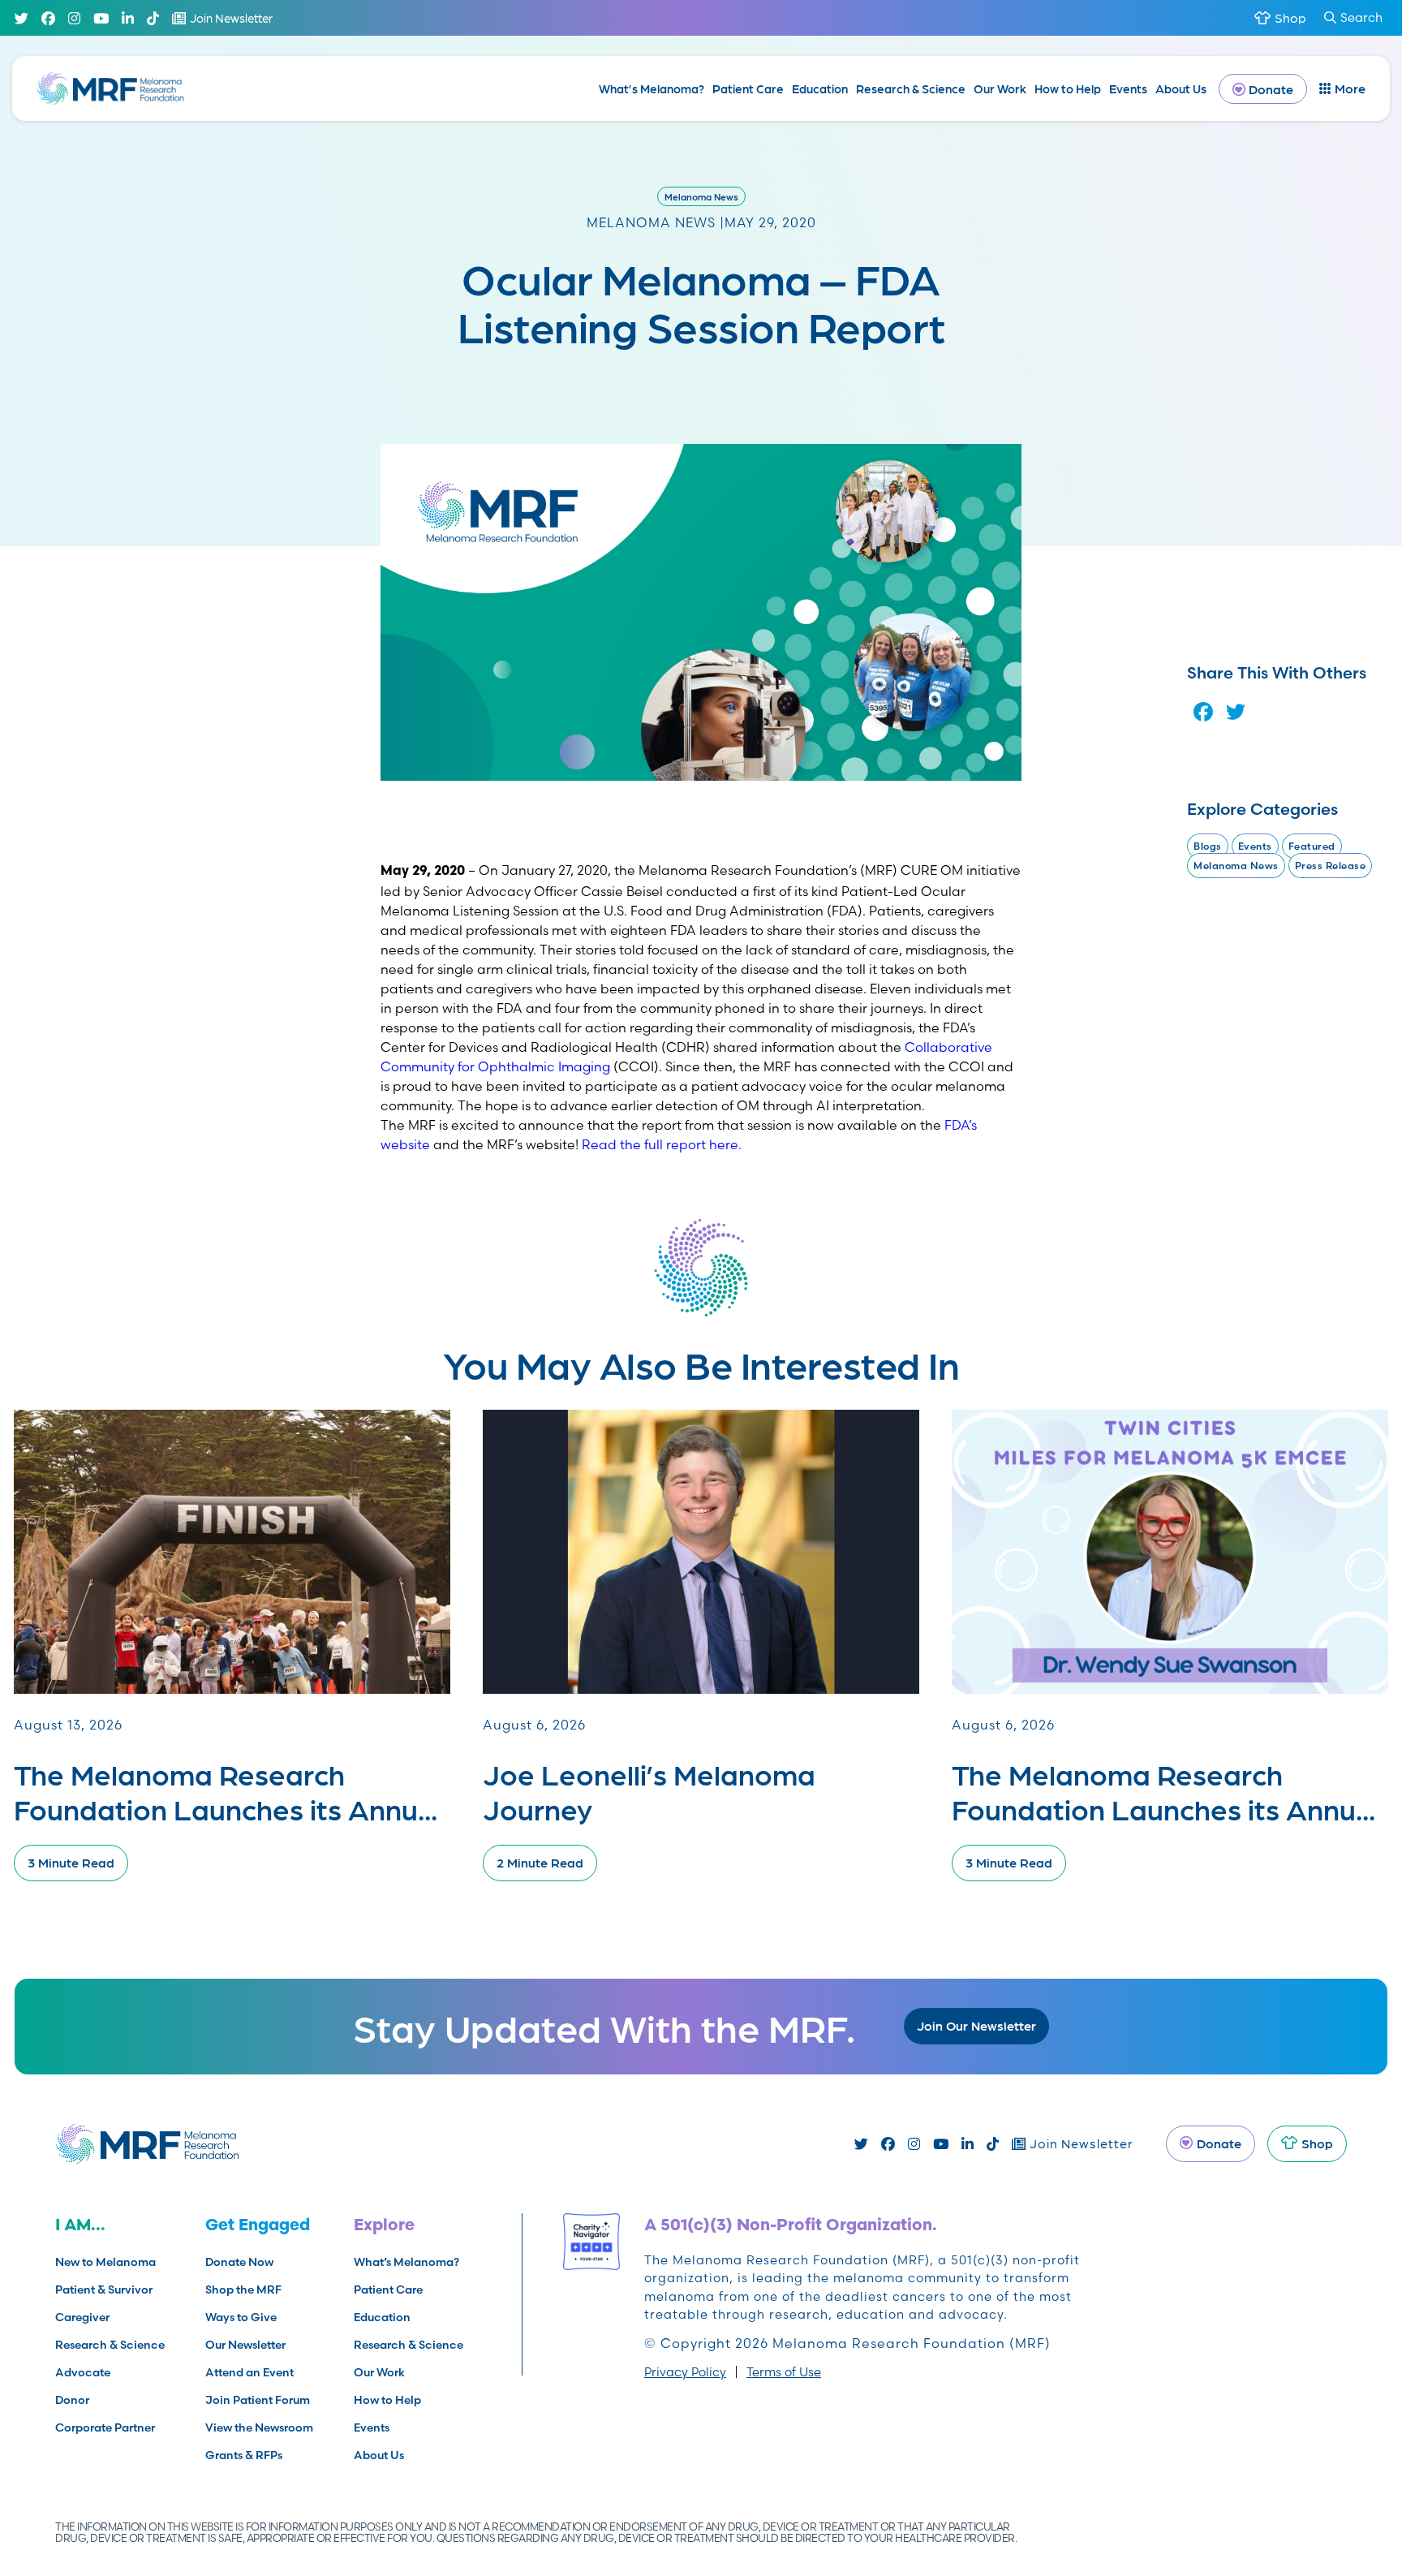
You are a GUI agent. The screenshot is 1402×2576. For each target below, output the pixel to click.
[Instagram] (74, 18)
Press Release (1331, 866)
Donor (72, 2400)
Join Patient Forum (258, 2400)
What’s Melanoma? (652, 88)
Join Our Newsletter (976, 2025)
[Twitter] (22, 18)
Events (1128, 88)
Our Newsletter (245, 2345)
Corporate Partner (105, 2427)
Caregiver (82, 2317)
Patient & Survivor (104, 2290)
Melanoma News (701, 196)
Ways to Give (241, 2317)
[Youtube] (101, 18)
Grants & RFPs (244, 2455)
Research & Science (911, 88)
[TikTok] (153, 18)
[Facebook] (48, 18)
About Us (1181, 88)
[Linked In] (128, 18)
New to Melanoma (105, 2262)
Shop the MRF (243, 2290)
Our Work (1000, 88)
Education (820, 88)
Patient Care (748, 88)
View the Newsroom (259, 2427)
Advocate (83, 2372)
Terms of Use (784, 2372)
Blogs (1208, 846)
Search (1361, 17)
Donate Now (239, 2262)
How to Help (1068, 88)
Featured (1312, 846)
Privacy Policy (685, 2372)
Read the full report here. (662, 1144)
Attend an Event (249, 2372)
